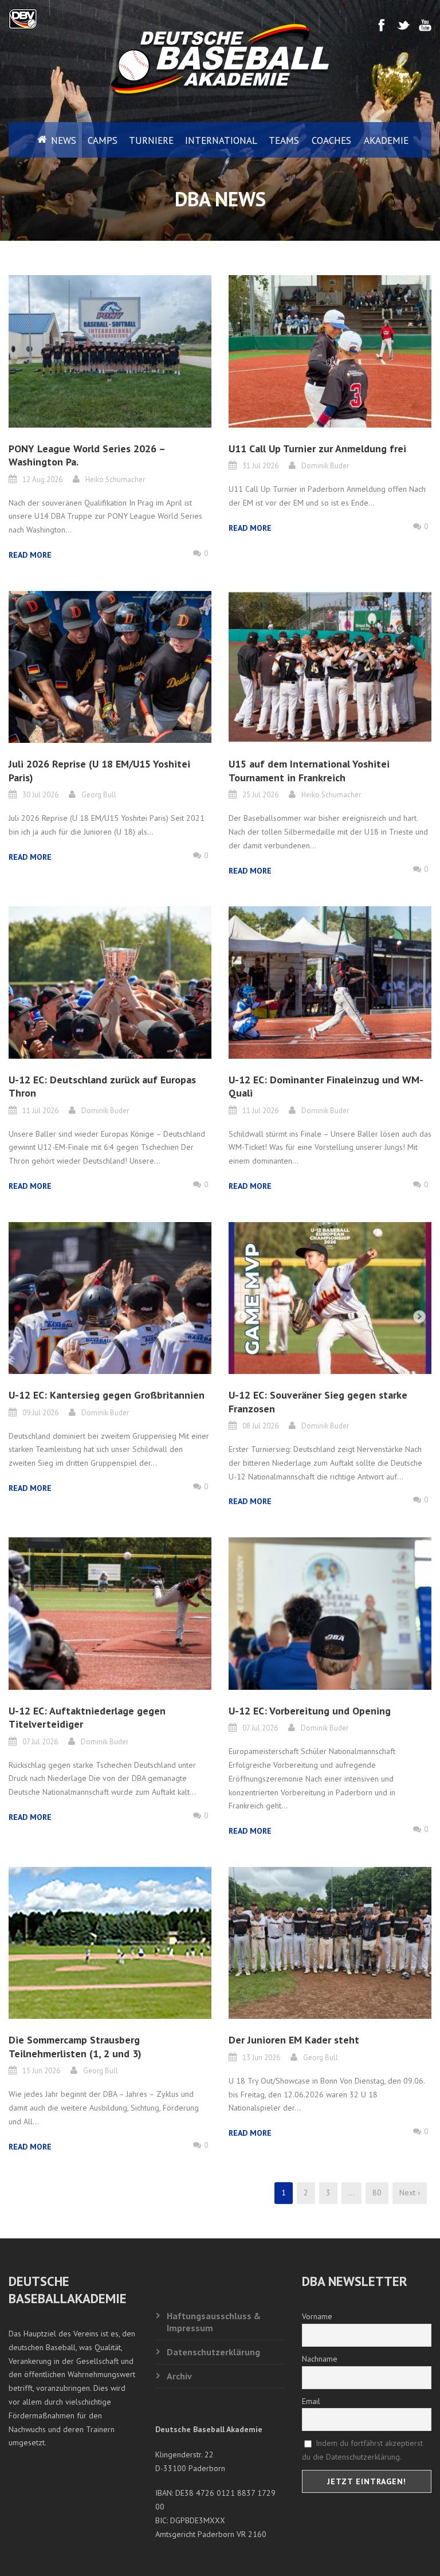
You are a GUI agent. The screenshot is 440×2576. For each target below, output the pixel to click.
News (64, 140)
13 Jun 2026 (261, 2058)
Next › (410, 2193)
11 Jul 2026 (40, 1111)
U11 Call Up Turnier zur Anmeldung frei (317, 449)
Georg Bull (99, 795)
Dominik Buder (325, 466)
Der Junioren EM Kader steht (294, 2040)
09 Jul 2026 (40, 1413)
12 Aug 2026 (42, 479)
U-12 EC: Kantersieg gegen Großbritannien (107, 1395)
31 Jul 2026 (260, 466)
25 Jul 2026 (260, 795)
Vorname (317, 2316)
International (221, 140)
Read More (30, 555)
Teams (284, 140)
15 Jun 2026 (41, 2071)
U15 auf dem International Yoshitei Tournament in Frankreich (309, 770)
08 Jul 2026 (260, 1426)
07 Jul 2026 (40, 1742)
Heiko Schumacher (115, 479)
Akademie (386, 140)
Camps (103, 140)
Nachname (320, 2359)
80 (377, 2193)
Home (33, 140)
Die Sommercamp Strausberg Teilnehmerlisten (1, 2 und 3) (75, 2046)
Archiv (179, 2376)
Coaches (331, 140)
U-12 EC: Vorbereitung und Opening (310, 1711)
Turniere (151, 140)
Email (311, 2401)
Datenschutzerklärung (213, 2352)
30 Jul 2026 (40, 795)
